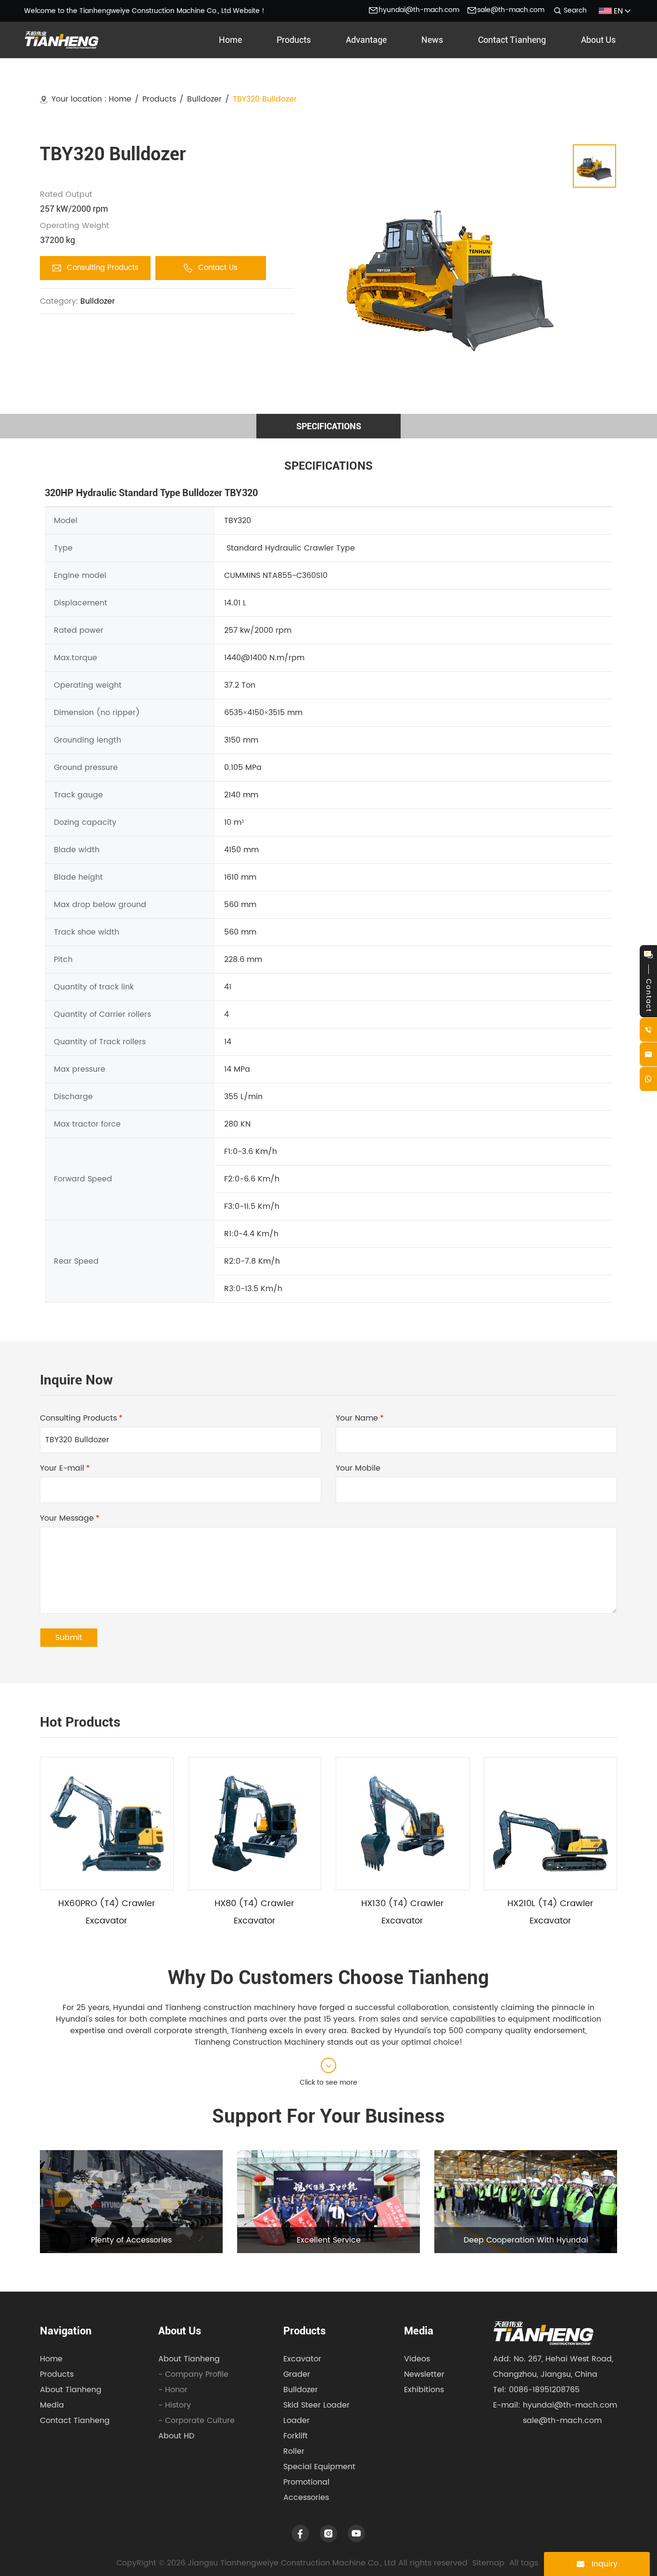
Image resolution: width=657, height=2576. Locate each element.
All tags (524, 2563)
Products (159, 99)
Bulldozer (204, 99)
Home (120, 99)
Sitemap (488, 2563)
